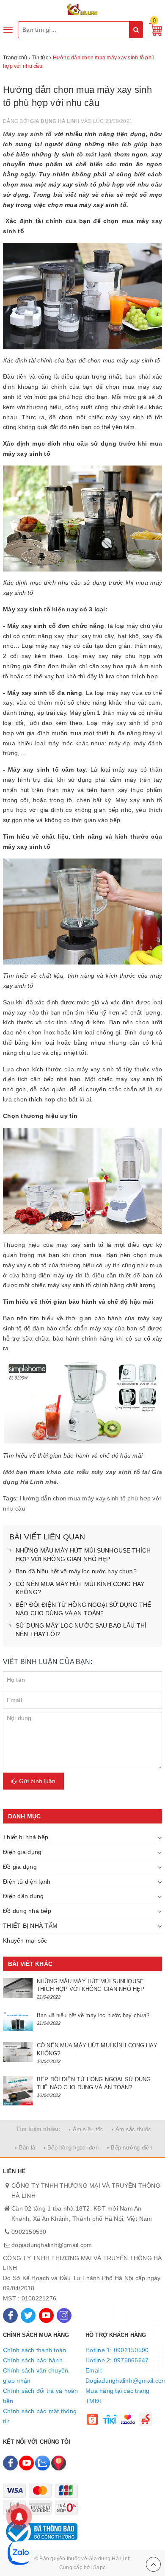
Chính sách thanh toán (34, 2350)
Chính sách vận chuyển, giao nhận (37, 2375)
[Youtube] (46, 2315)
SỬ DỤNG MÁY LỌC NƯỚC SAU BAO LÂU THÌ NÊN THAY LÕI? (81, 1630)
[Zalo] (43, 2463)
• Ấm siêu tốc (86, 2129)
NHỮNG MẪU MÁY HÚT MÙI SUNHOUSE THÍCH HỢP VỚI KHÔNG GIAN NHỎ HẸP (83, 1555)
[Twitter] (28, 2315)
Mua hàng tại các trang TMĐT (118, 2396)
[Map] (59, 2463)
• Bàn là (25, 2148)
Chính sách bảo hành (33, 2360)
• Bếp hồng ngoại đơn (71, 2148)
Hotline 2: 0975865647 (117, 2360)
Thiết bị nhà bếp (26, 1837)
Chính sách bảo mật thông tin (40, 2416)
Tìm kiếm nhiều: (38, 2129)
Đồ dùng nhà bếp (27, 1911)
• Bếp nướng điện (130, 2148)
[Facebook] (10, 2315)
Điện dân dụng (23, 1896)
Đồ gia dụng (20, 1867)
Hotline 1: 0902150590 (117, 2350)
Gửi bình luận (36, 1781)
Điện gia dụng (22, 1852)
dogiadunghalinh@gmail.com (52, 2245)
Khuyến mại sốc (25, 1940)
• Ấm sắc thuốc (132, 2129)
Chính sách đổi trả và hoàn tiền (41, 2396)
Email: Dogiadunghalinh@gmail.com (124, 2375)
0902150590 (29, 2232)
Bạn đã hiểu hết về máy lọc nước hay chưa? (76, 1571)
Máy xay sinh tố (27, 134)
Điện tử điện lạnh (27, 1882)
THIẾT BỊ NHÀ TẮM (30, 1926)
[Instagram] (64, 2315)
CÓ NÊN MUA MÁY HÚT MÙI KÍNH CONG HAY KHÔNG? (80, 1588)
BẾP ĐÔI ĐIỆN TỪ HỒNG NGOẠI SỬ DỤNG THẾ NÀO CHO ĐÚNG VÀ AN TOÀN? (83, 1609)
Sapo (99, 2568)
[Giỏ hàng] (154, 29)
